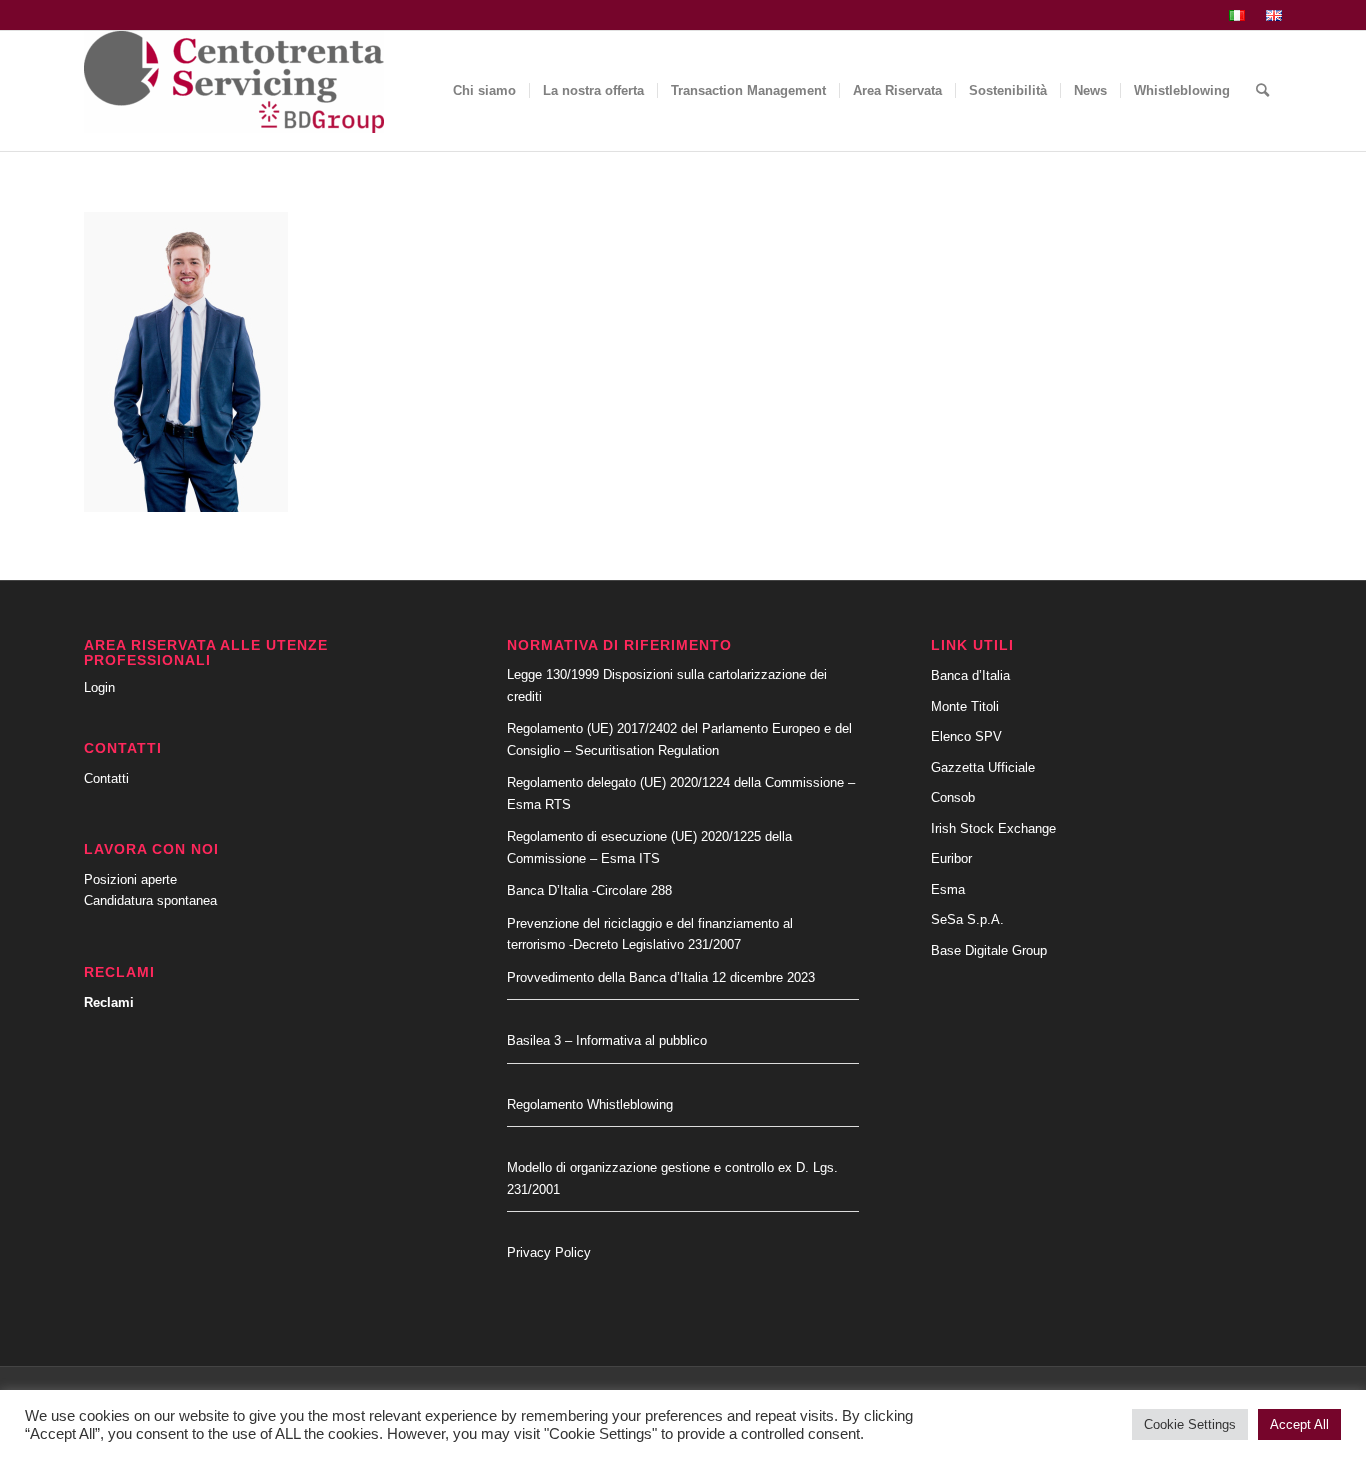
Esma (948, 889)
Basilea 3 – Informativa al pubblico (607, 1040)
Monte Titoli (965, 706)
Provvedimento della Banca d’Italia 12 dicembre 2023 (661, 977)
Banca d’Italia (970, 675)
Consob (953, 797)
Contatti (106, 778)
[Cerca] (1262, 91)
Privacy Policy (549, 1252)
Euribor (951, 858)
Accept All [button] (1299, 1424)
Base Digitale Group (989, 950)
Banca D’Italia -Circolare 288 (589, 890)
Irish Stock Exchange (993, 828)
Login (99, 687)
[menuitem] (1237, 16)
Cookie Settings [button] (1190, 1424)
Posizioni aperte (130, 879)
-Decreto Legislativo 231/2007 (655, 944)
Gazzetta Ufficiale (983, 767)
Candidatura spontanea (150, 900)
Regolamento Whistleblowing (590, 1104)
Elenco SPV (966, 736)
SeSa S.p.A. (967, 919)
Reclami (109, 1002)
